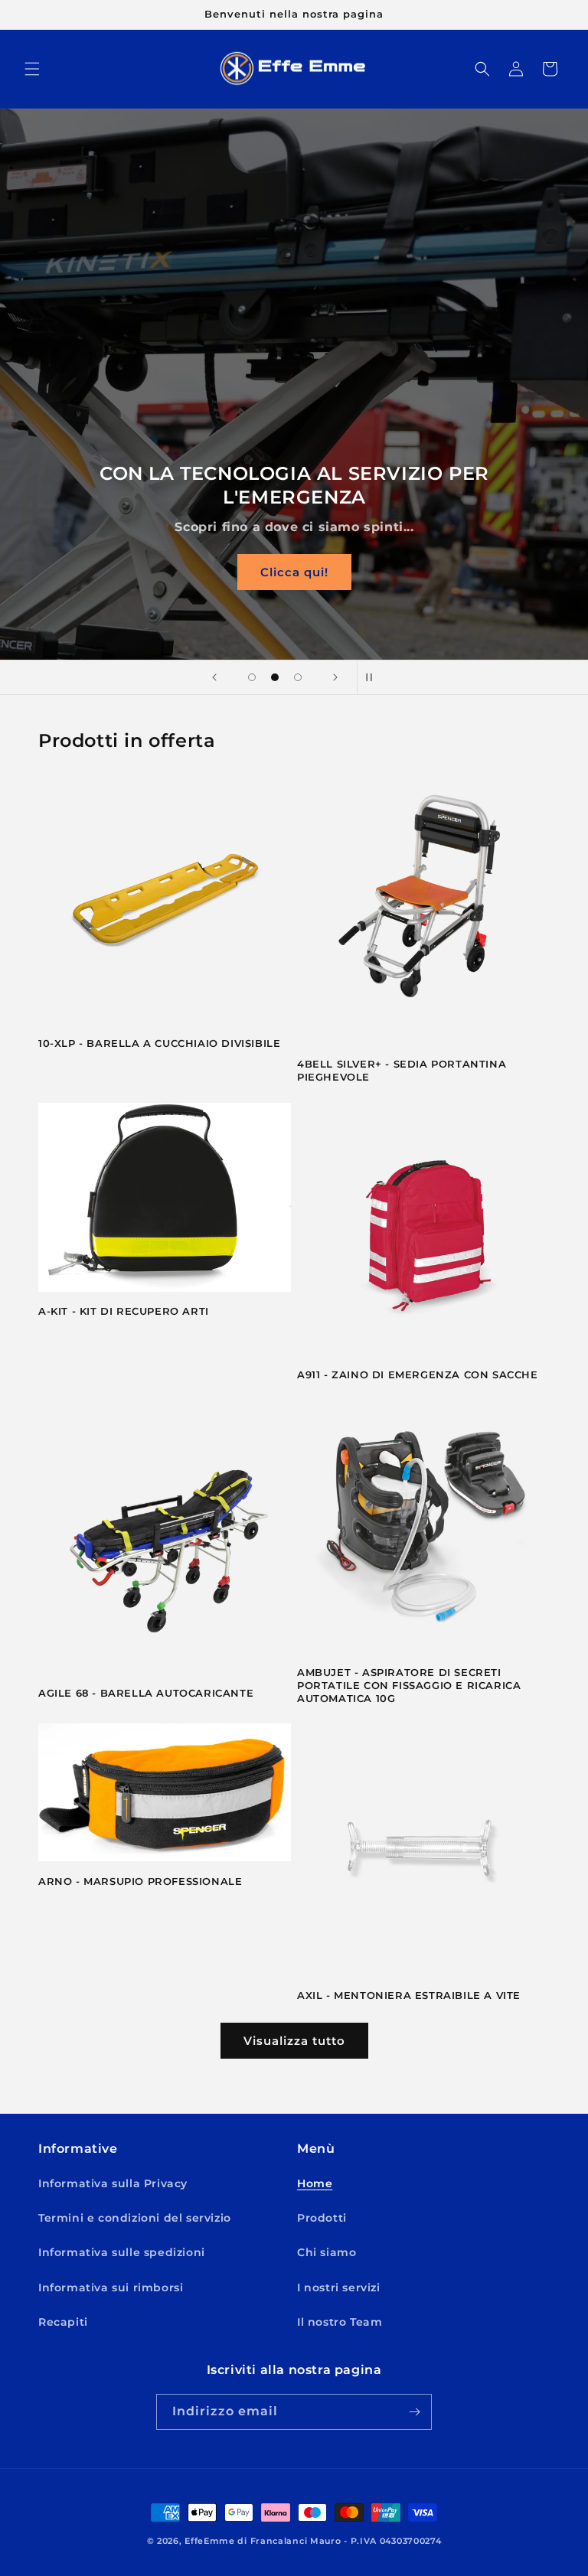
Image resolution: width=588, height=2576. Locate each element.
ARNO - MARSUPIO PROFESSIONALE (140, 1881)
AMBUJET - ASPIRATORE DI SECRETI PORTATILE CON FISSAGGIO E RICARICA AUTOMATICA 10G (409, 1685)
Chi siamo (327, 2252)
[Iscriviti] (414, 2412)
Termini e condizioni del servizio (135, 2218)
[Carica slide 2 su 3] (275, 677)
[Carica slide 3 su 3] (298, 677)
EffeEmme (210, 2541)
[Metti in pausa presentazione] (374, 677)
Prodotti (322, 2218)
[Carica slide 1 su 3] (252, 677)
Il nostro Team (340, 2322)
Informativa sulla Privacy (113, 2183)
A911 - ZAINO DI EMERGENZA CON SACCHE (418, 1374)
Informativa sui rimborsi (111, 2287)
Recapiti (63, 2322)
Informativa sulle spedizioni (122, 2252)
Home (315, 2183)
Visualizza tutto (294, 2041)
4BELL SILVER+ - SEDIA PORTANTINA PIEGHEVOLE (402, 1070)
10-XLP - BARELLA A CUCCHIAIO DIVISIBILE (159, 1043)
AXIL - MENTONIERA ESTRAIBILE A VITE (409, 1995)
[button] (32, 69)
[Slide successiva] (335, 677)
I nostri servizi (339, 2287)
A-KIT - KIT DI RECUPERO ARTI (124, 1311)
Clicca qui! (294, 572)
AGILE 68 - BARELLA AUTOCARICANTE (146, 1693)
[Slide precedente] (214, 677)
